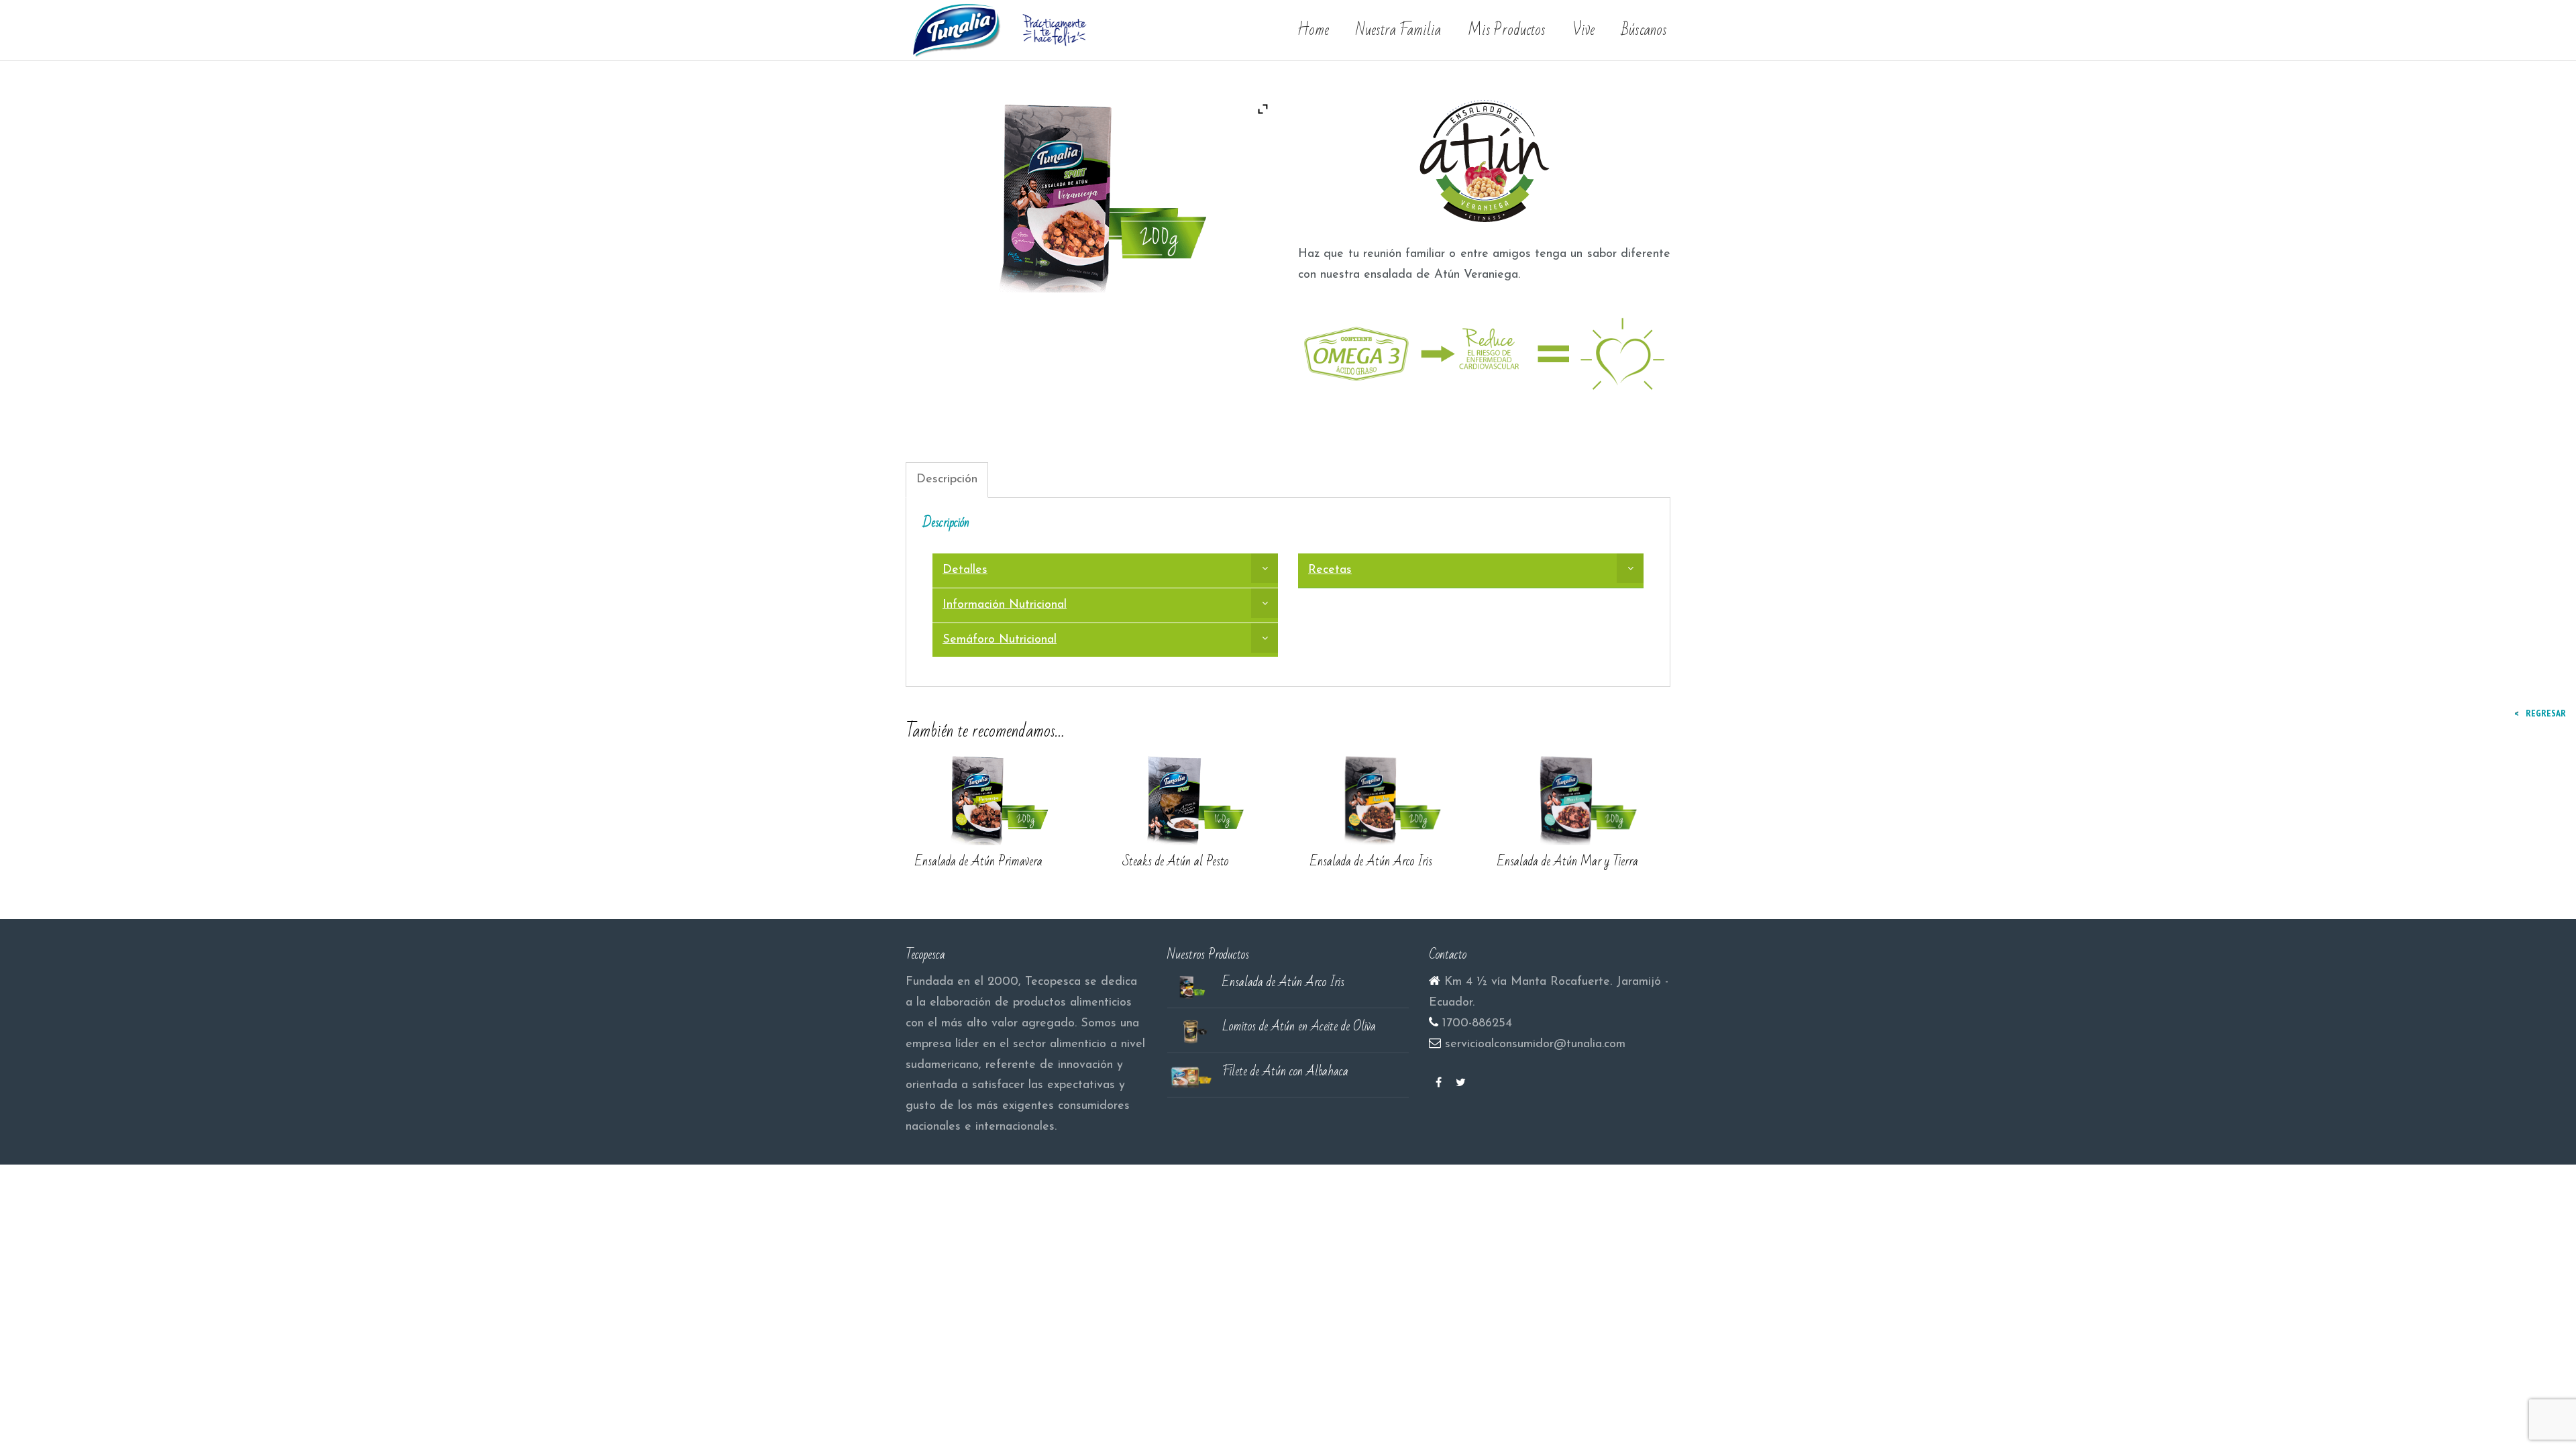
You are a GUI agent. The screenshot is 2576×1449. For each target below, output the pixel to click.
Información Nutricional (1005, 605)
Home (1313, 30)
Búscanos (1644, 30)
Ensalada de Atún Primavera (979, 861)
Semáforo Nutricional (1000, 640)
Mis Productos (1507, 30)
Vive (1584, 30)
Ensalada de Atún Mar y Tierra (1568, 861)
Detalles (965, 570)
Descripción (947, 480)
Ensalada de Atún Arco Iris (1371, 861)
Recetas (1330, 570)
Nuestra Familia (1398, 30)
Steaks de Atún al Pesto (1175, 861)
